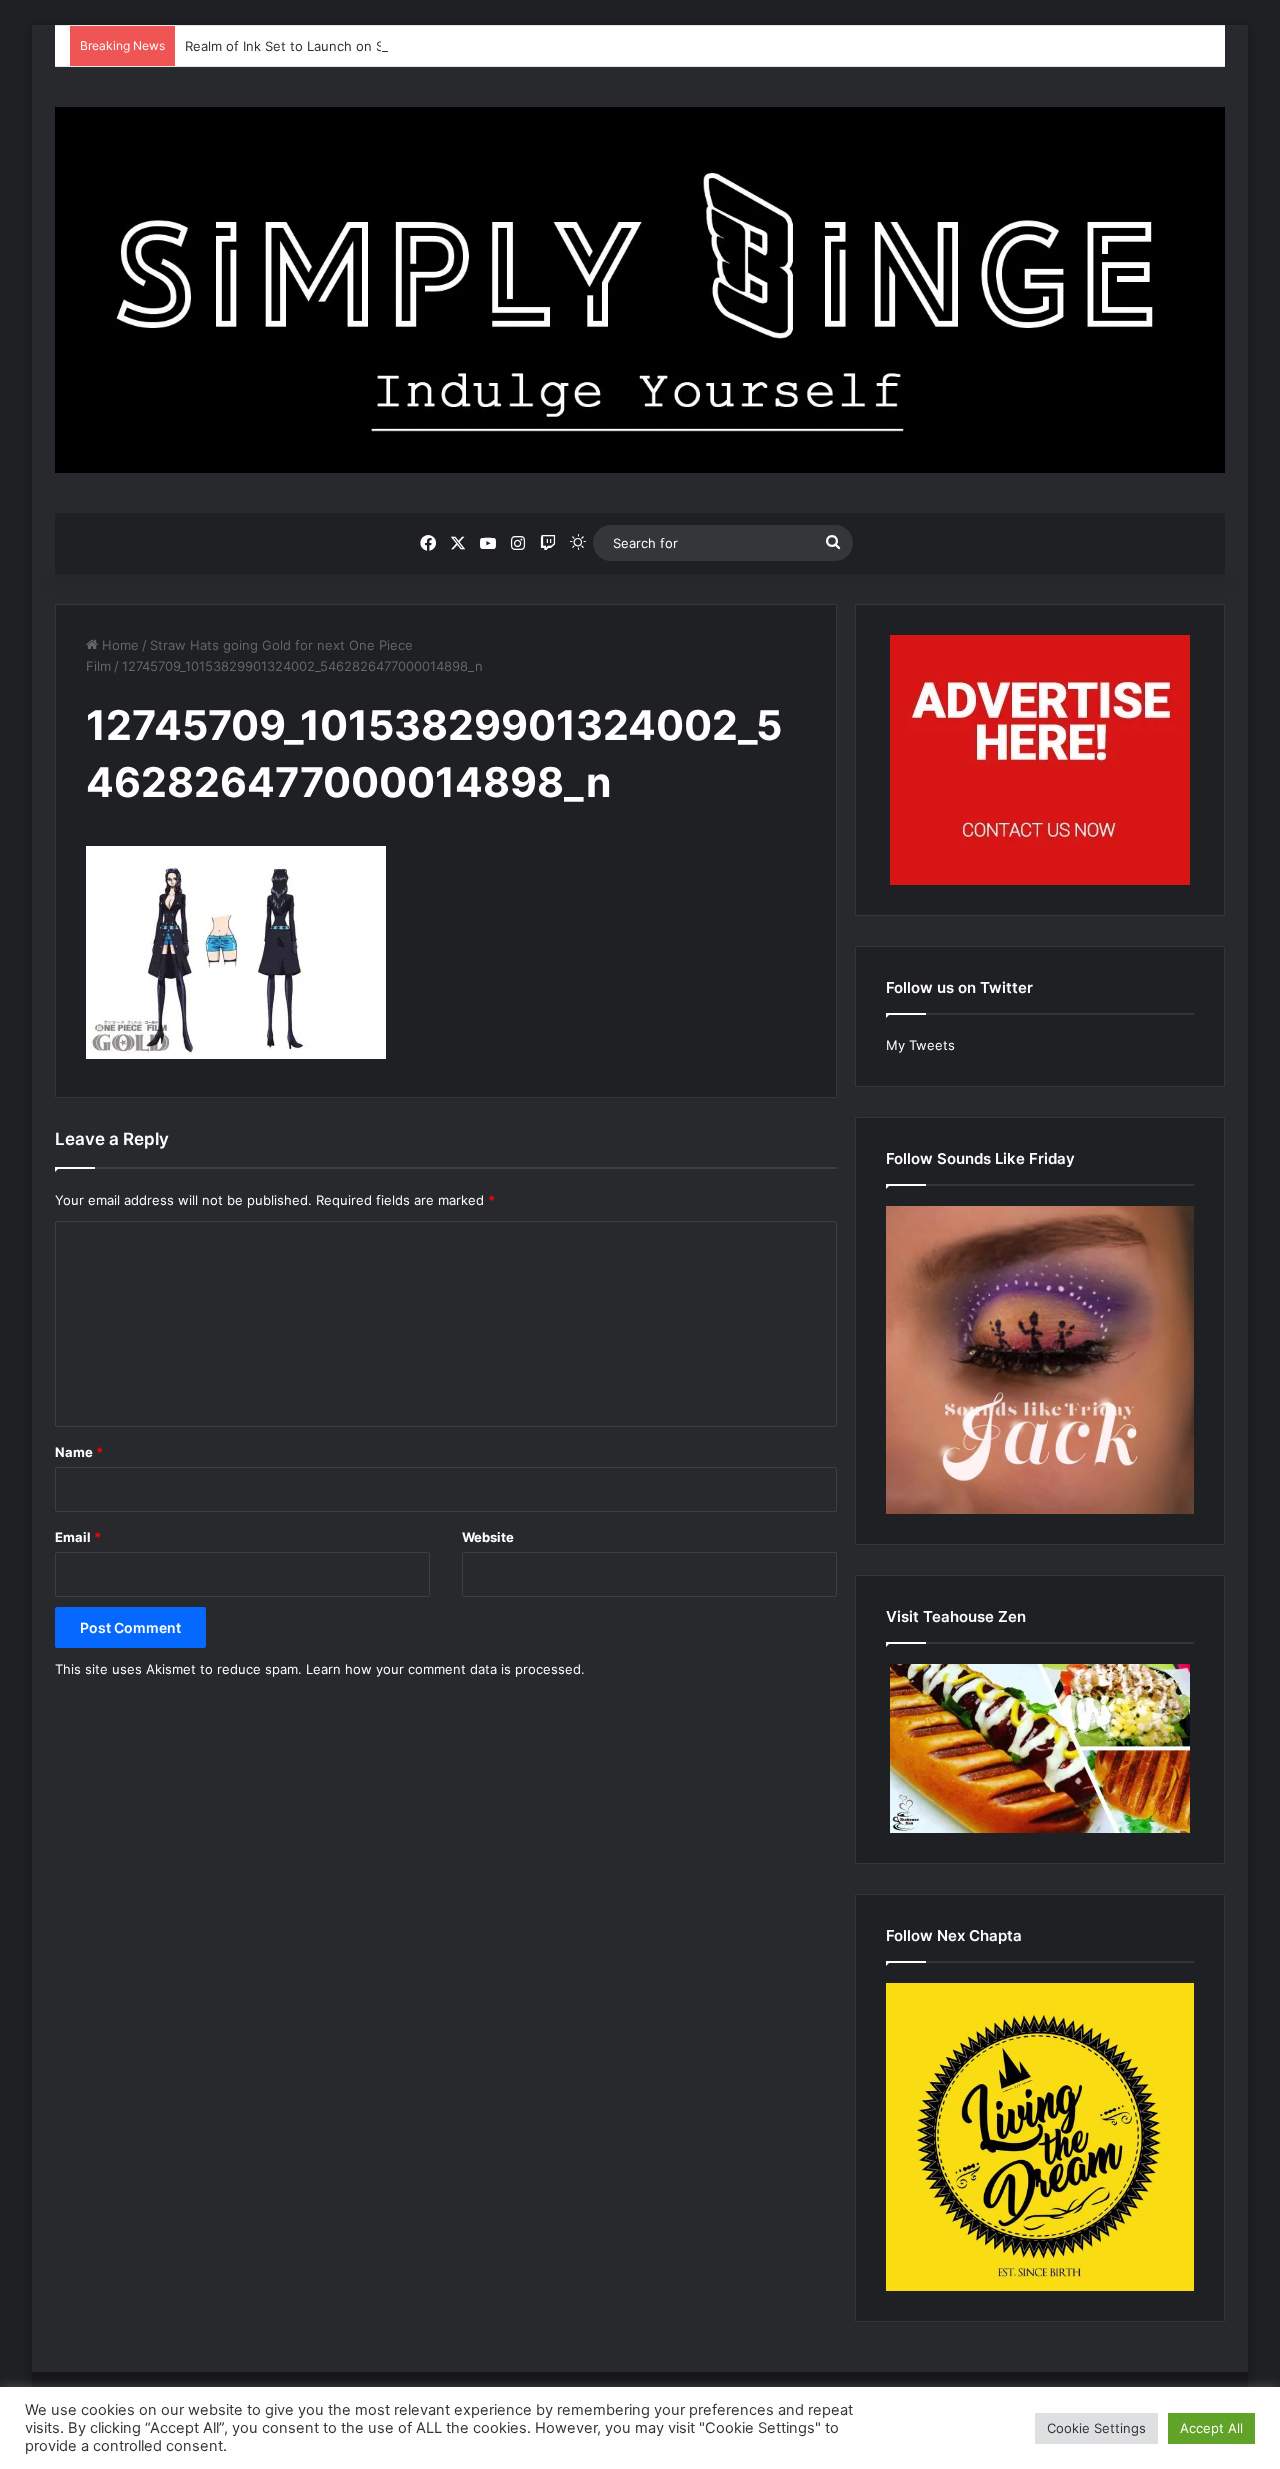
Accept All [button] (1211, 2428)
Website (488, 1537)
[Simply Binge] (640, 290)
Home (118, 645)
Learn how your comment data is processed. (445, 1669)
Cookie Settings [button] (1096, 2428)
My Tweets (920, 1045)
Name (79, 1452)
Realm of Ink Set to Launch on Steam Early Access (341, 46)
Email (78, 1537)
